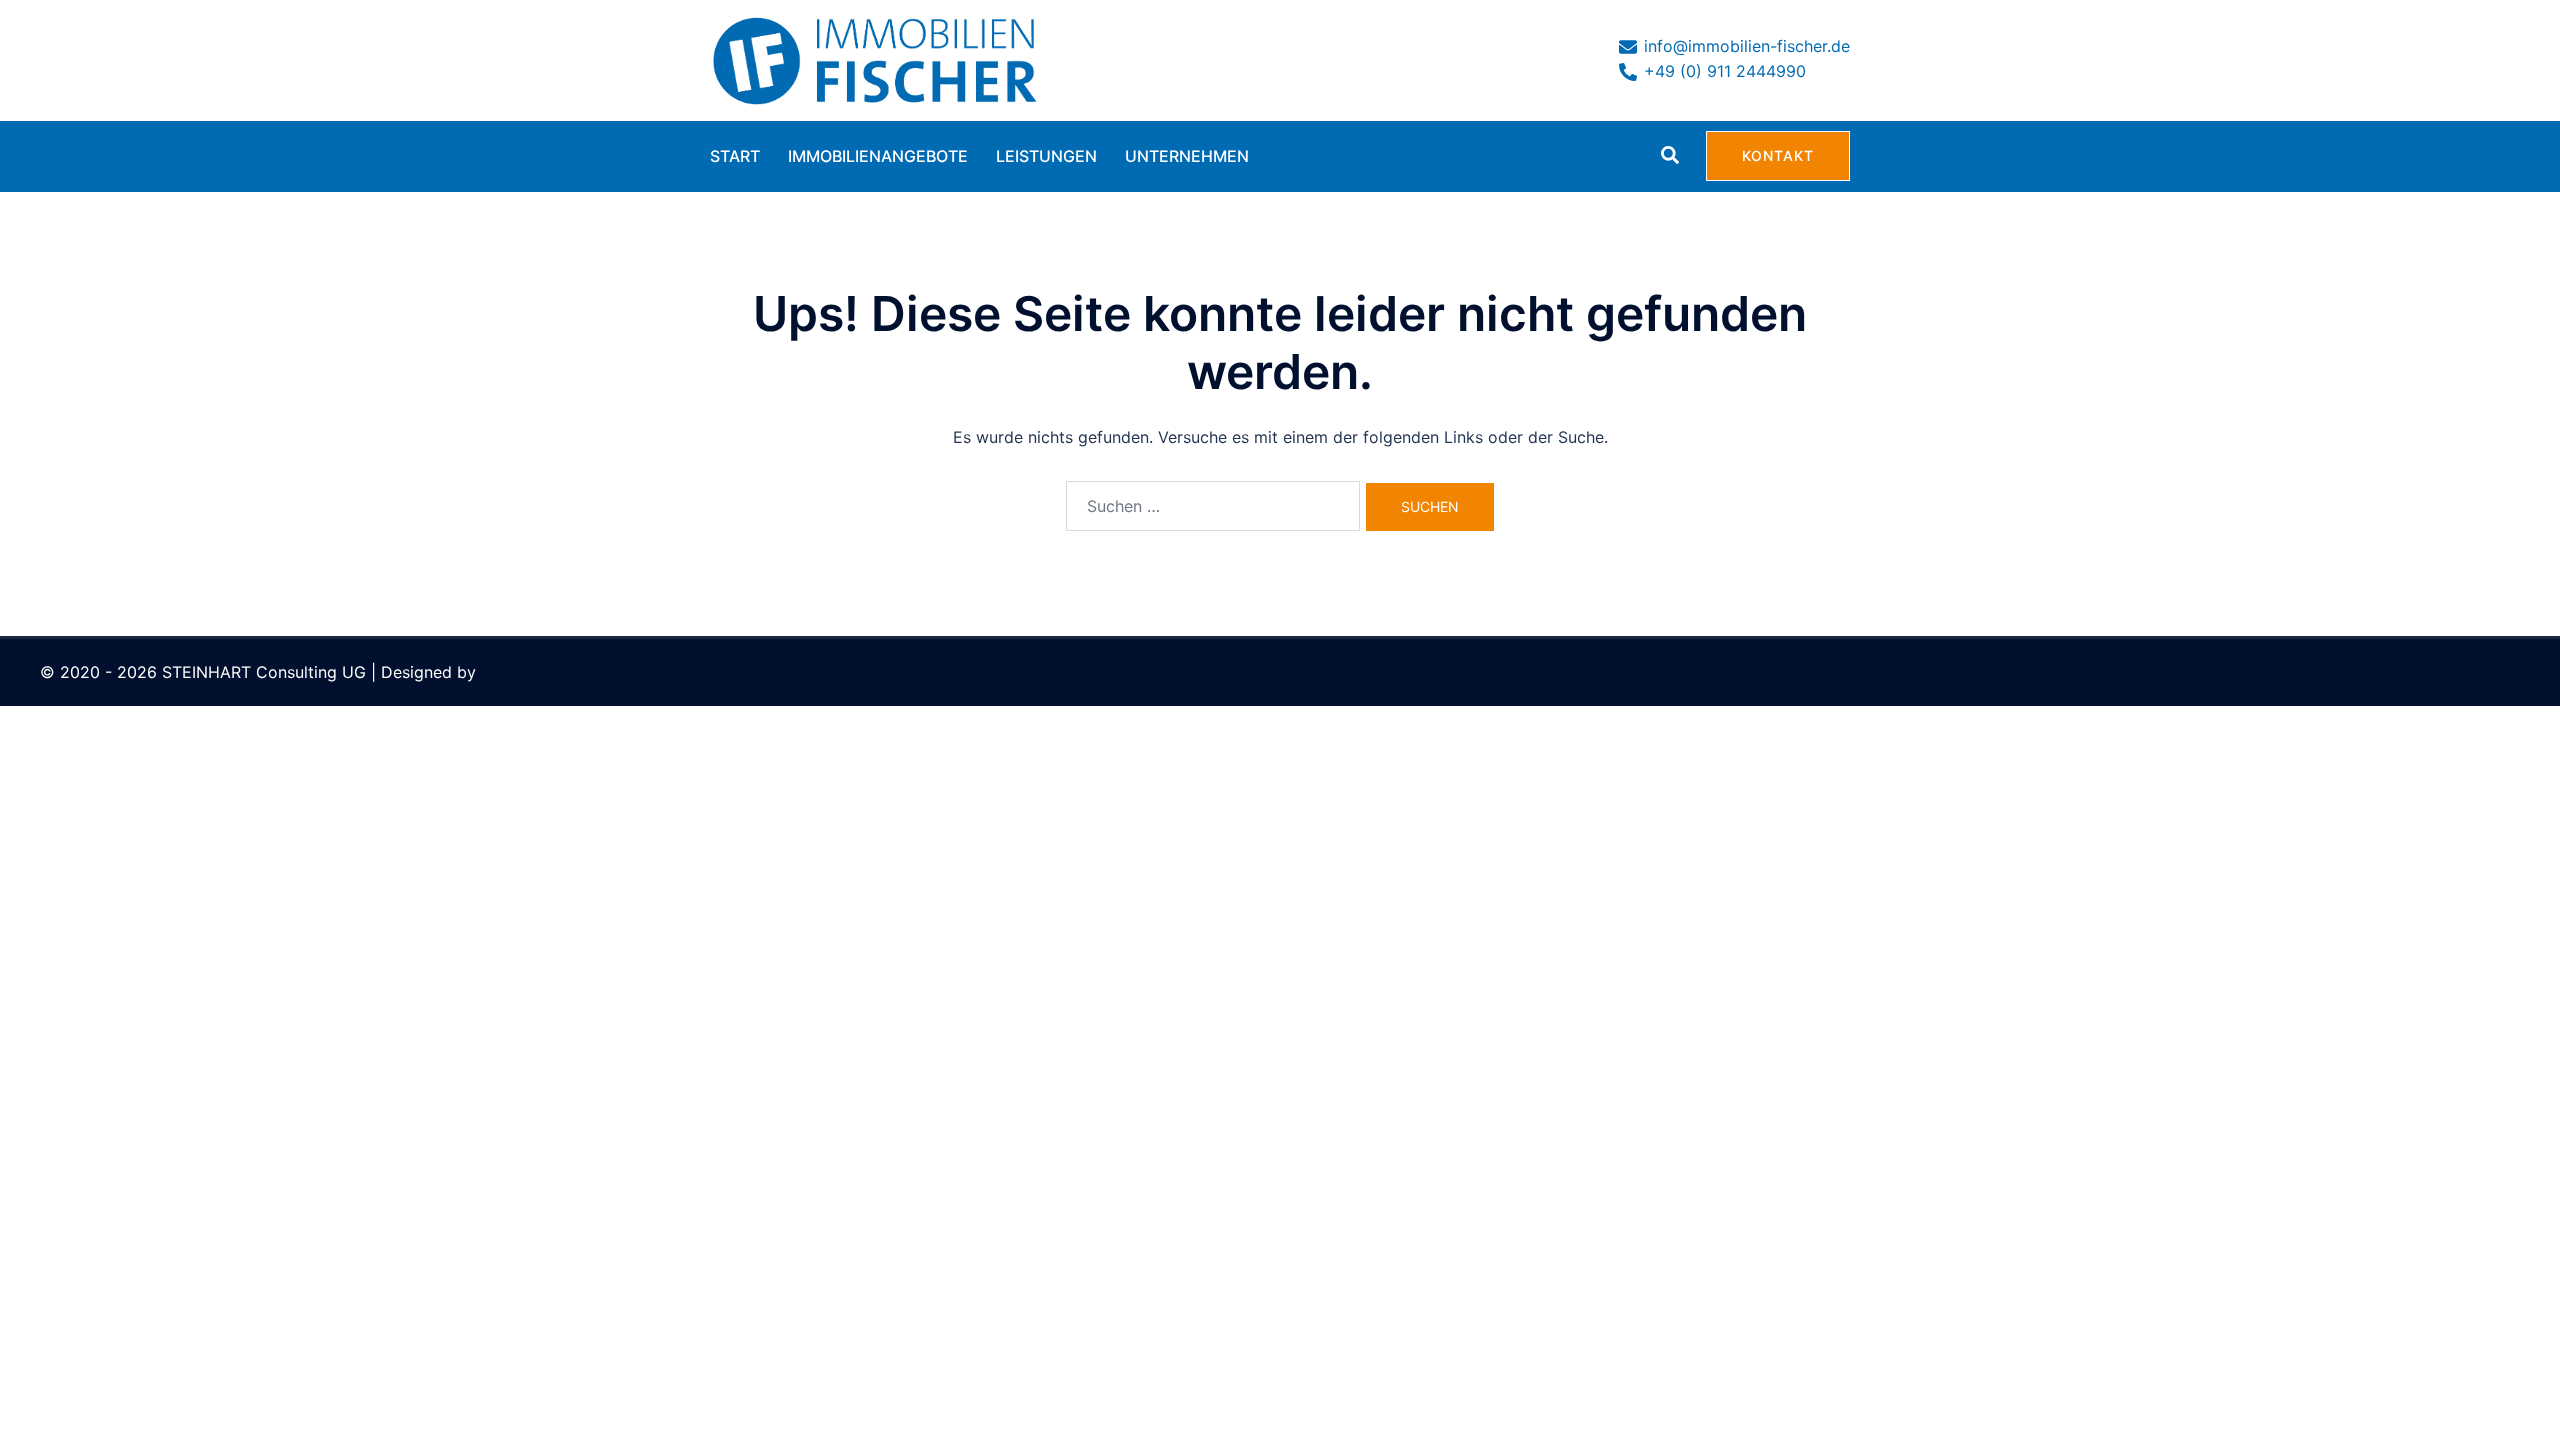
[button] (1671, 156)
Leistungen (1046, 156)
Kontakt (1778, 155)
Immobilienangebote (878, 156)
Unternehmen (1187, 156)
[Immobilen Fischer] (875, 58)
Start (735, 156)
